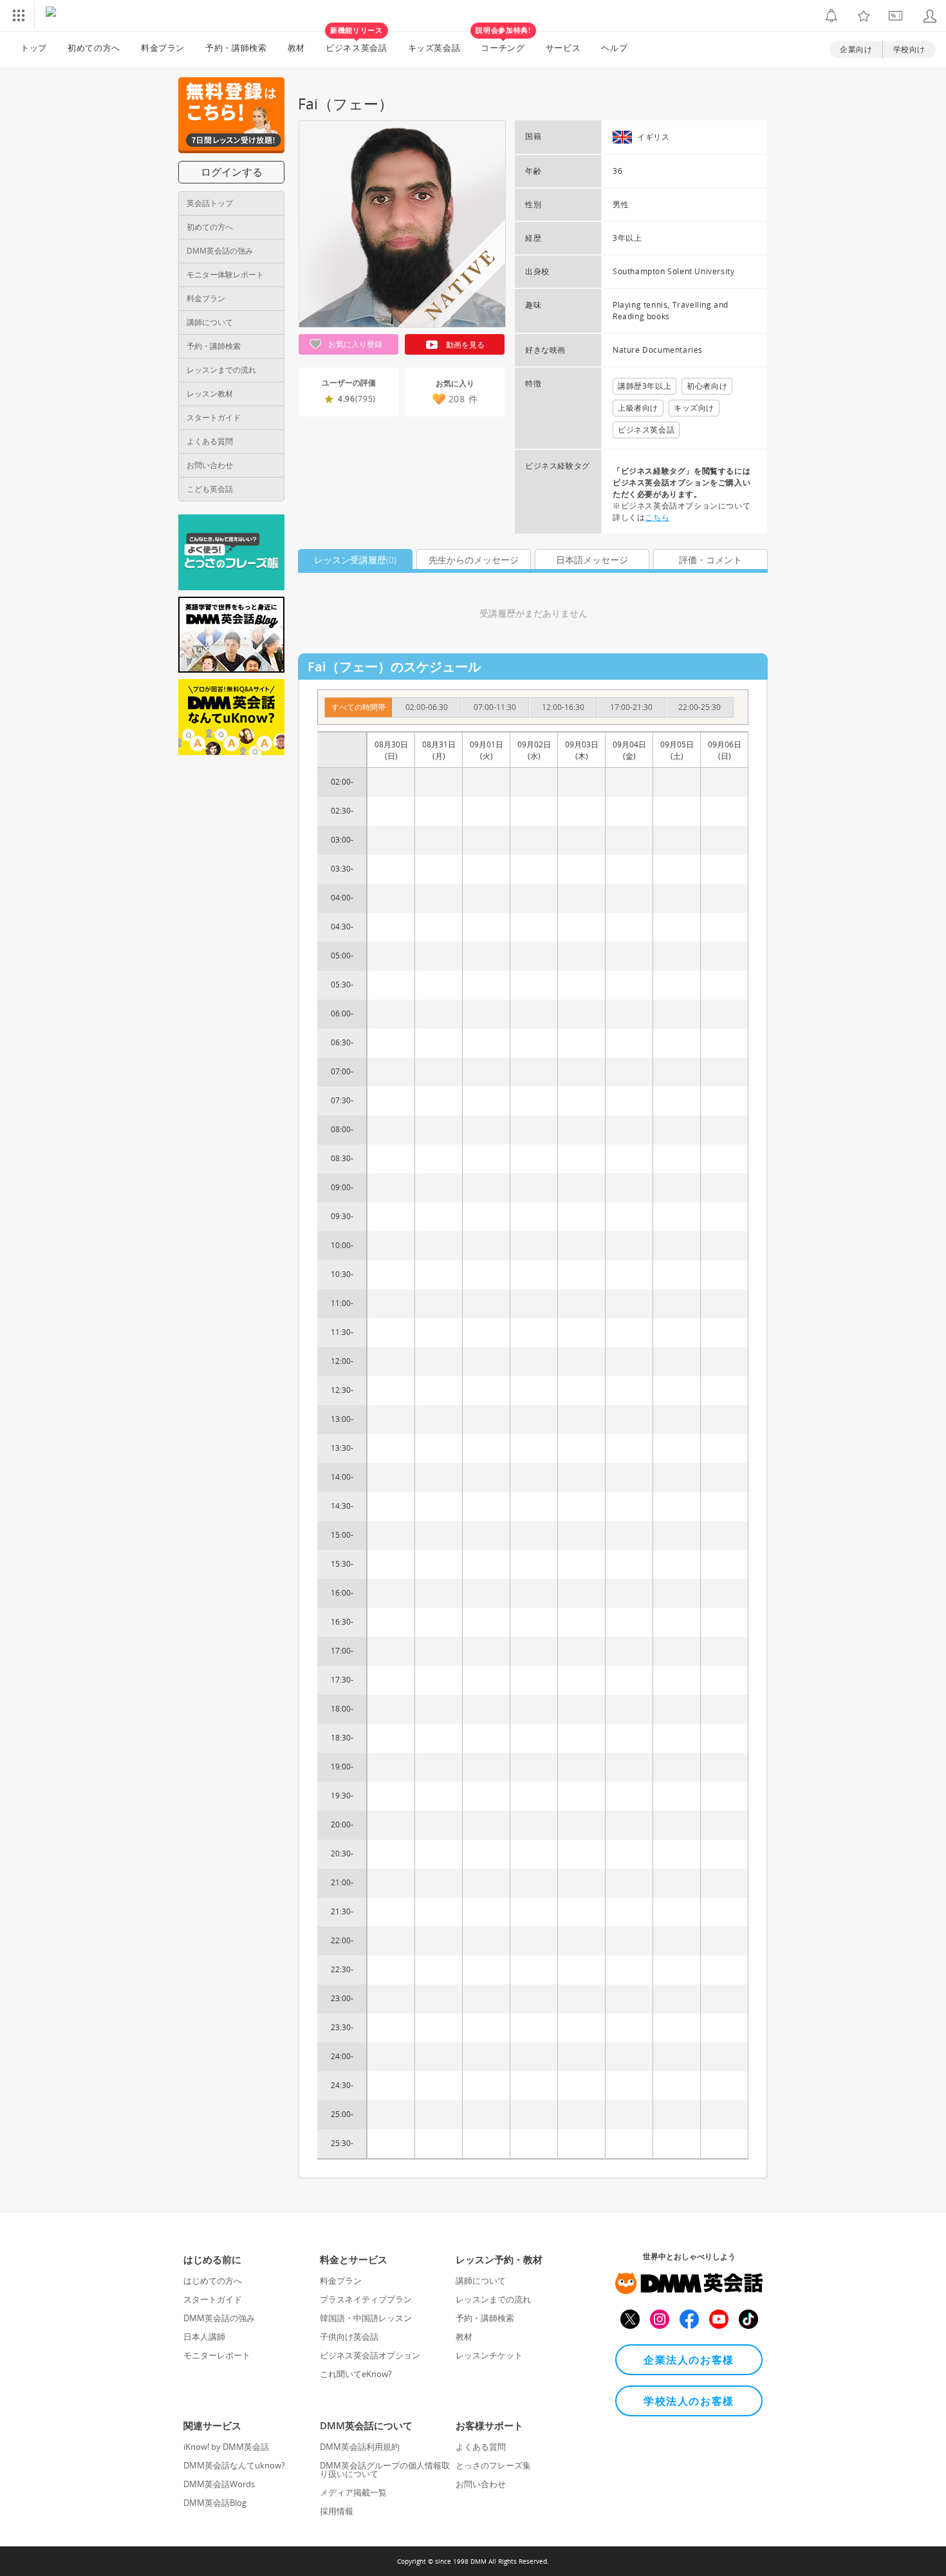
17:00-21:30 (631, 707)
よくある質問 (210, 441)
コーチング (503, 42)
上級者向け (638, 408)
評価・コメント (710, 560)
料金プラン (163, 48)
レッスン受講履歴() (355, 560)
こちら (657, 517)
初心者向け (707, 386)
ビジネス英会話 (357, 42)
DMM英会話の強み (220, 251)
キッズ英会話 (434, 48)
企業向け (856, 49)
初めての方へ (210, 227)
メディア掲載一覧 (353, 2492)
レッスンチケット (489, 2355)
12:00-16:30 (563, 707)
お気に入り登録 (354, 344)
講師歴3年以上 (645, 386)
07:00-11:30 (495, 707)
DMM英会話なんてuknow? (234, 2465)
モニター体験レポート (225, 275)
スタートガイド (214, 417)
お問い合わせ (210, 465)
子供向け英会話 (349, 2337)
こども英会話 (210, 489)
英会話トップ (210, 203)
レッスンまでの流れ (221, 370)
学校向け (909, 49)
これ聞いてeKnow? (356, 2374)
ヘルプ (614, 48)
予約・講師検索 (236, 48)
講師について (210, 322)
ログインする (232, 172)
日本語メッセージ (592, 560)
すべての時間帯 (358, 707)
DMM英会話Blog (215, 2503)
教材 (296, 48)
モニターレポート (217, 2355)
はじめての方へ (213, 2281)
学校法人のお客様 (689, 2401)
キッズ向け (694, 408)
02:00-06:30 (427, 707)
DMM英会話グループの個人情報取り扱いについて (385, 2469)
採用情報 (337, 2511)
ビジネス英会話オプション (370, 2355)
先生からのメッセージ (474, 560)
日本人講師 (204, 2337)
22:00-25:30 (700, 707)
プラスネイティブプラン (366, 2299)
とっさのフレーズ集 (493, 2465)
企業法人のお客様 (689, 2360)
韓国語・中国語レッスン (366, 2318)
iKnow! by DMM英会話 (226, 2447)
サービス (563, 48)
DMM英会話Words (219, 2484)
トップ (34, 48)
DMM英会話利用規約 (360, 2447)
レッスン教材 (210, 394)
